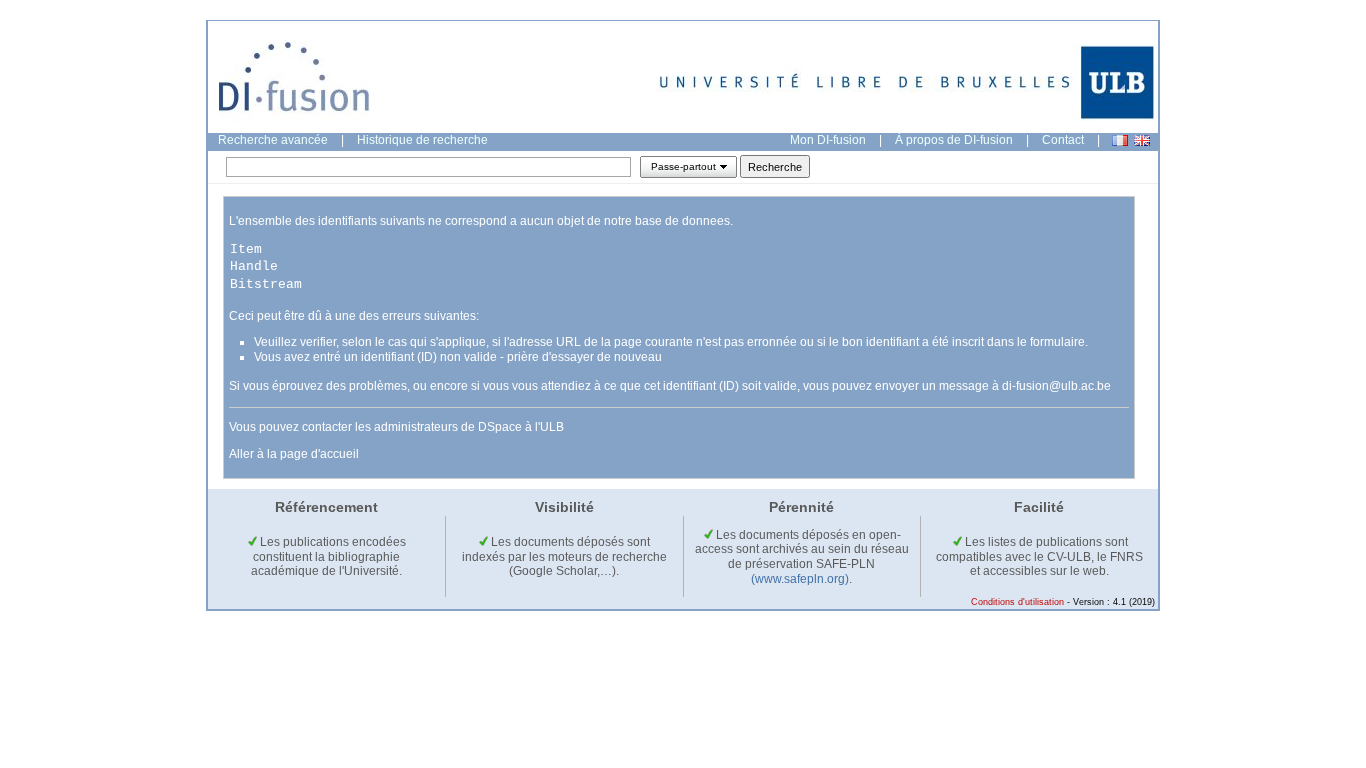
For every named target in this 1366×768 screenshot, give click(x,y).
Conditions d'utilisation (1017, 602)
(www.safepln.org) (800, 579)
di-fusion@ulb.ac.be (1056, 386)
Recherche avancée (273, 140)
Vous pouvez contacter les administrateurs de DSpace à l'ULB (396, 427)
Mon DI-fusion (828, 140)
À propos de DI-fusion (954, 140)
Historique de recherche (422, 140)
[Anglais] (1142, 140)
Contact (1063, 140)
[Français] (1120, 140)
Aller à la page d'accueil (294, 454)
